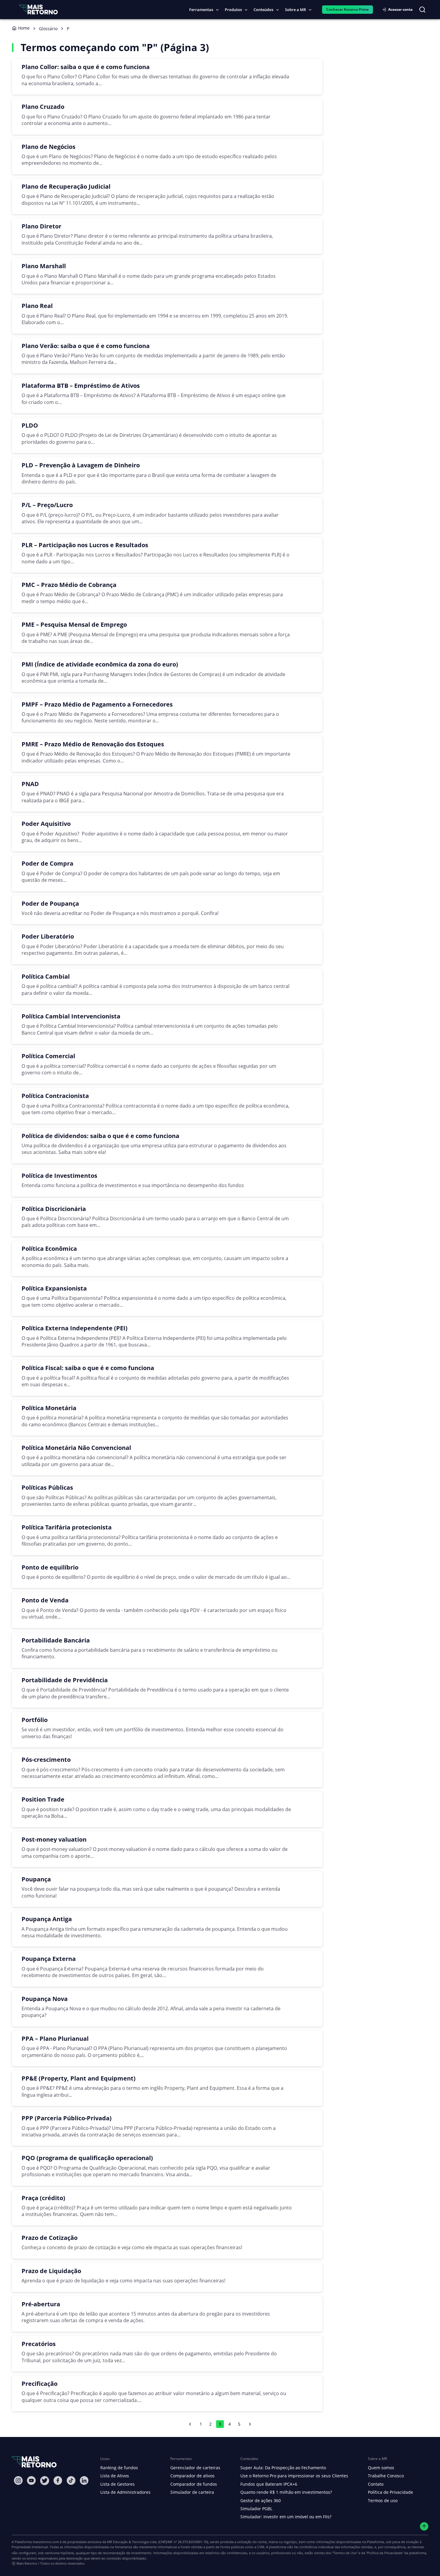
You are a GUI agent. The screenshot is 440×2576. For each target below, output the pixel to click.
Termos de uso (383, 2500)
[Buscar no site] (422, 10)
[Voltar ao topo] (424, 2527)
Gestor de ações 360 (261, 2500)
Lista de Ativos (115, 2476)
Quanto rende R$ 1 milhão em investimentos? (286, 2492)
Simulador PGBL (256, 2509)
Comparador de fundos (194, 2484)
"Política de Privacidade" (385, 2553)
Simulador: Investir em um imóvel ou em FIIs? (286, 2517)
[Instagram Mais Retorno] (18, 2480)
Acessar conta (400, 9)
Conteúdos (263, 10)
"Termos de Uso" (345, 2553)
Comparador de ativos (192, 2476)
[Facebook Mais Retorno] (58, 2480)
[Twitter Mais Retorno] (45, 2481)
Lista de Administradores (125, 2492)
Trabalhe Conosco (386, 2476)
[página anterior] (190, 2424)
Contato (376, 2484)
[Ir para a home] (38, 9)
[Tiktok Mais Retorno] (71, 2480)
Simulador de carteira (192, 2492)
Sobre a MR (295, 10)
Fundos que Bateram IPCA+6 (269, 2484)
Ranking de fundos (119, 2468)
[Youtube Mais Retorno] (31, 2480)
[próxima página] (250, 2424)
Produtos (233, 10)
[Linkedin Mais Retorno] (84, 2480)
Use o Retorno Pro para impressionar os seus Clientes (294, 2476)
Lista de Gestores (117, 2484)
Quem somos (381, 2468)
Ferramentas (201, 10)
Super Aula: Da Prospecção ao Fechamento (283, 2468)
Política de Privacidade (390, 2492)
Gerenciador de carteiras (195, 2468)
